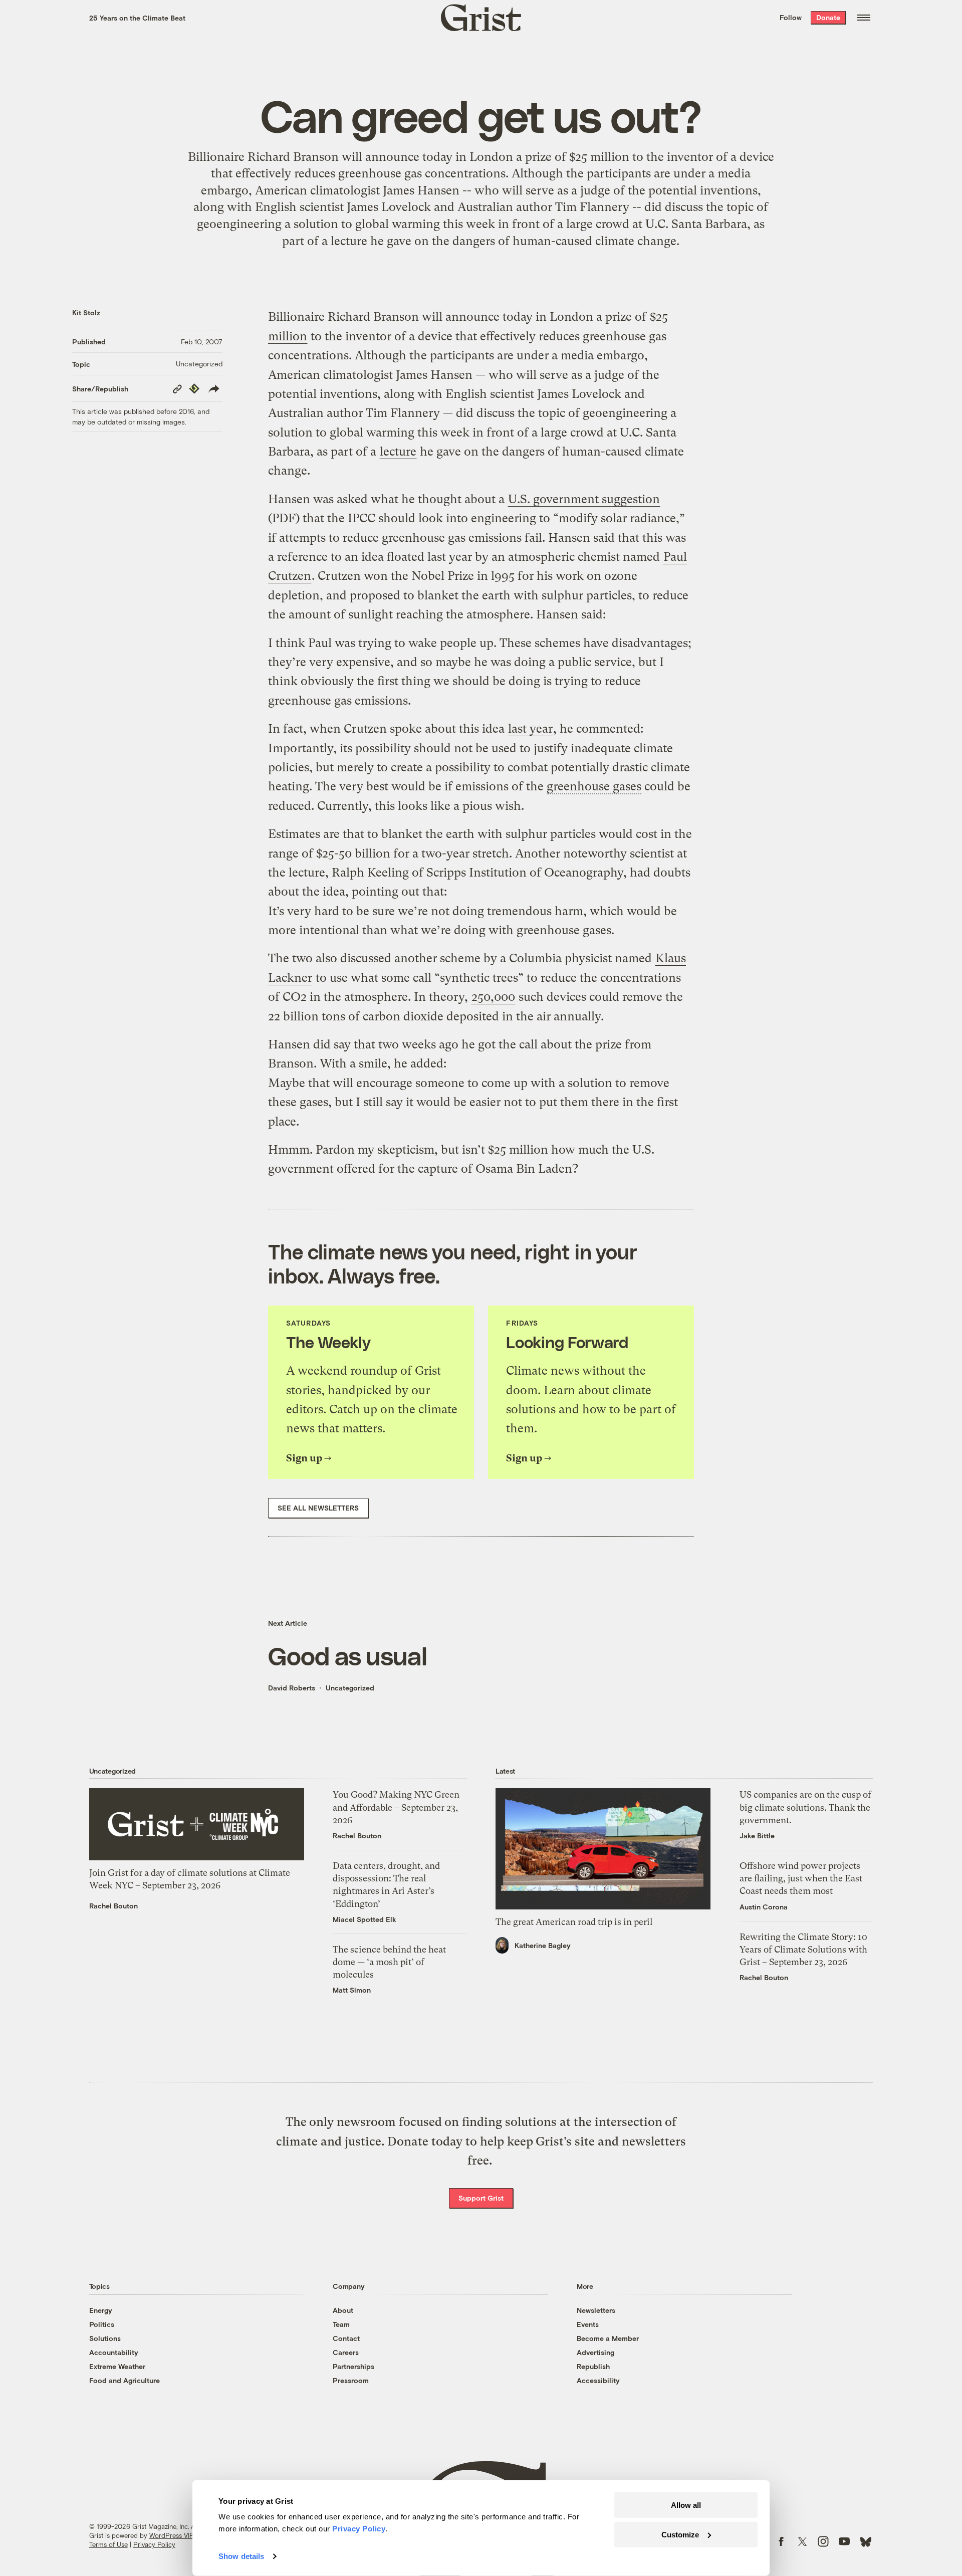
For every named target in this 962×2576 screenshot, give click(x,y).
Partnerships (353, 2366)
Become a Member (608, 2338)
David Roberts (292, 1688)
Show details (241, 2556)
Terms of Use (108, 2544)
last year (530, 729)
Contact (346, 2338)
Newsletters (596, 2310)
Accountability (114, 2352)
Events (588, 2324)
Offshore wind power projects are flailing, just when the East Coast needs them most (801, 1878)
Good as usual (347, 1655)
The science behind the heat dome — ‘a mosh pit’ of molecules (389, 1962)
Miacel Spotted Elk (365, 1919)
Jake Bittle (757, 1836)
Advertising (595, 2352)
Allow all (686, 2505)
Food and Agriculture (125, 2380)
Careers (346, 2352)
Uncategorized (199, 364)
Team (341, 2324)
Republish (593, 2366)
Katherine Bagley (543, 1945)
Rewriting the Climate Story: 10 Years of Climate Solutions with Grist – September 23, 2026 (803, 1949)
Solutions (105, 2338)
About (343, 2310)
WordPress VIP (171, 2535)
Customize (680, 2534)
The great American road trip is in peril (574, 1922)
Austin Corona (764, 1907)
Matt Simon (352, 1990)
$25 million (599, 157)
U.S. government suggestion (584, 499)
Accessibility (598, 2380)
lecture (349, 241)
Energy (101, 2310)
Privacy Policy (154, 2544)
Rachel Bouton (113, 1906)
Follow (791, 17)
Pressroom (351, 2380)
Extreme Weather (117, 2366)
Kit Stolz (86, 312)
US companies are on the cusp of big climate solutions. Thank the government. (805, 1807)
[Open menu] (864, 18)
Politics (102, 2324)
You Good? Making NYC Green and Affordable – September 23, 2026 (396, 1807)
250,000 (493, 997)
